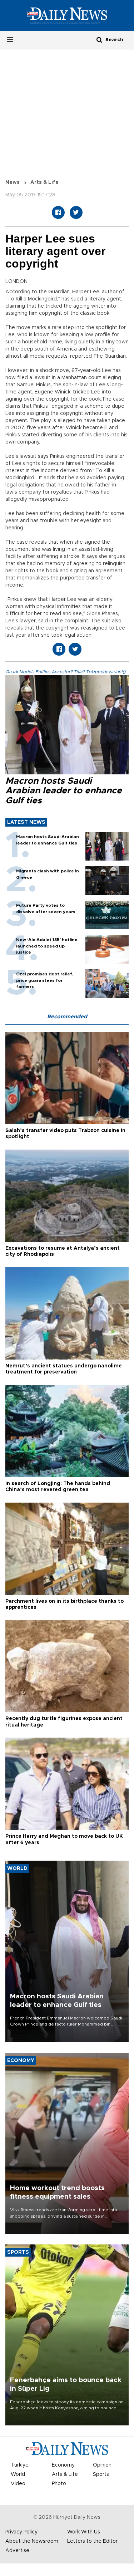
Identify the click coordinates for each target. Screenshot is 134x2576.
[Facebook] (58, 212)
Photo (59, 2484)
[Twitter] (76, 212)
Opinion (102, 2465)
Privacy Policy (21, 2532)
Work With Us (84, 2532)
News (13, 182)
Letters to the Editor (92, 2541)
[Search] (99, 40)
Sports (101, 2474)
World (18, 2474)
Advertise (17, 2551)
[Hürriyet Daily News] (67, 15)
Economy (63, 2465)
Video (18, 2484)
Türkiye (20, 2465)
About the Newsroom (32, 2541)
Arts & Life (44, 182)
